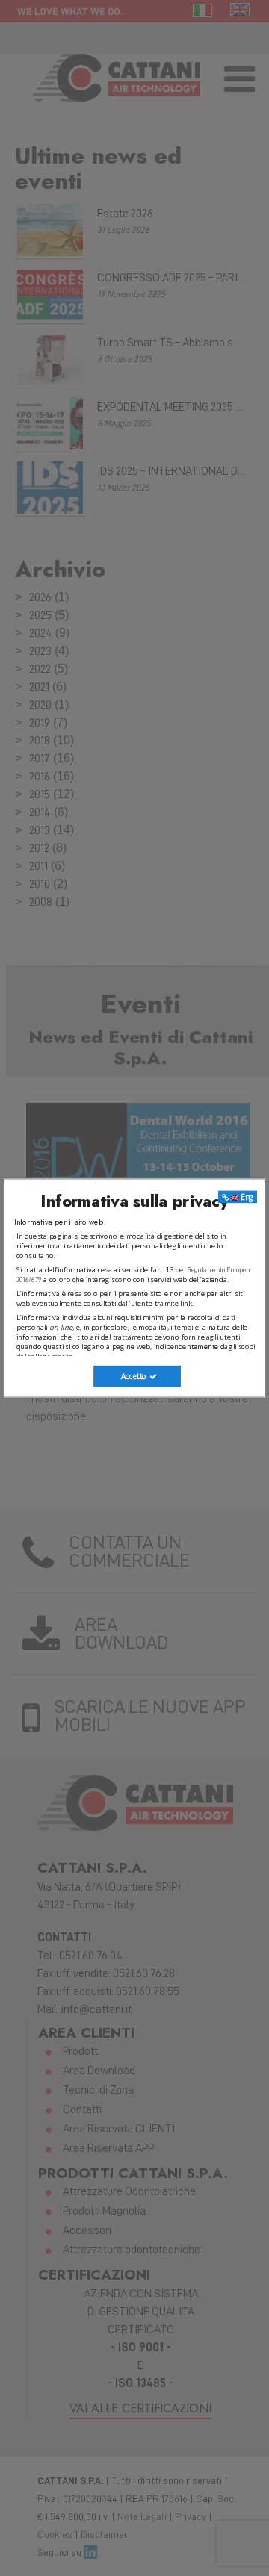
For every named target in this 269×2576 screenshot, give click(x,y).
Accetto (135, 1376)
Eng (246, 1197)
